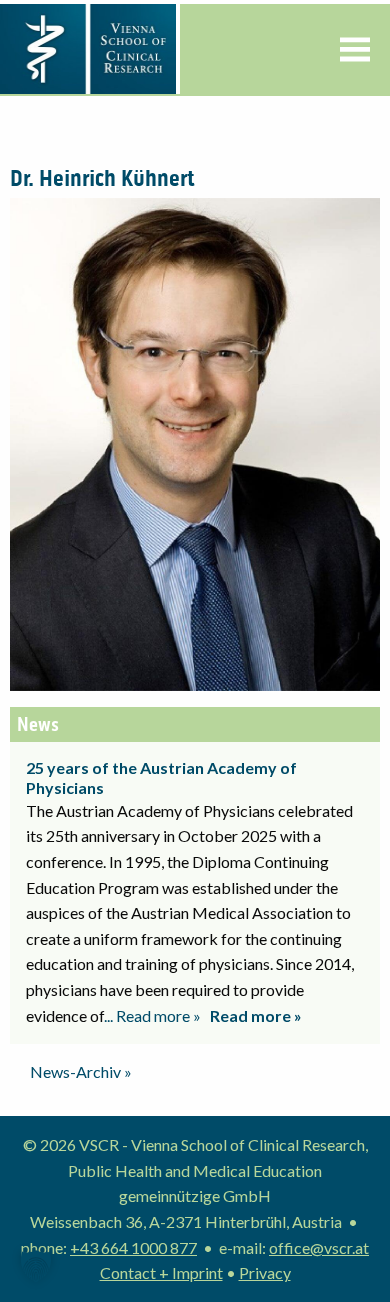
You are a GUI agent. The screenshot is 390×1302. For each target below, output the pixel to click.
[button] (36, 1266)
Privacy (265, 1272)
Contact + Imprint (161, 1272)
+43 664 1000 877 (133, 1247)
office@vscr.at (319, 1247)
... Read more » (152, 1015)
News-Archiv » (81, 1071)
